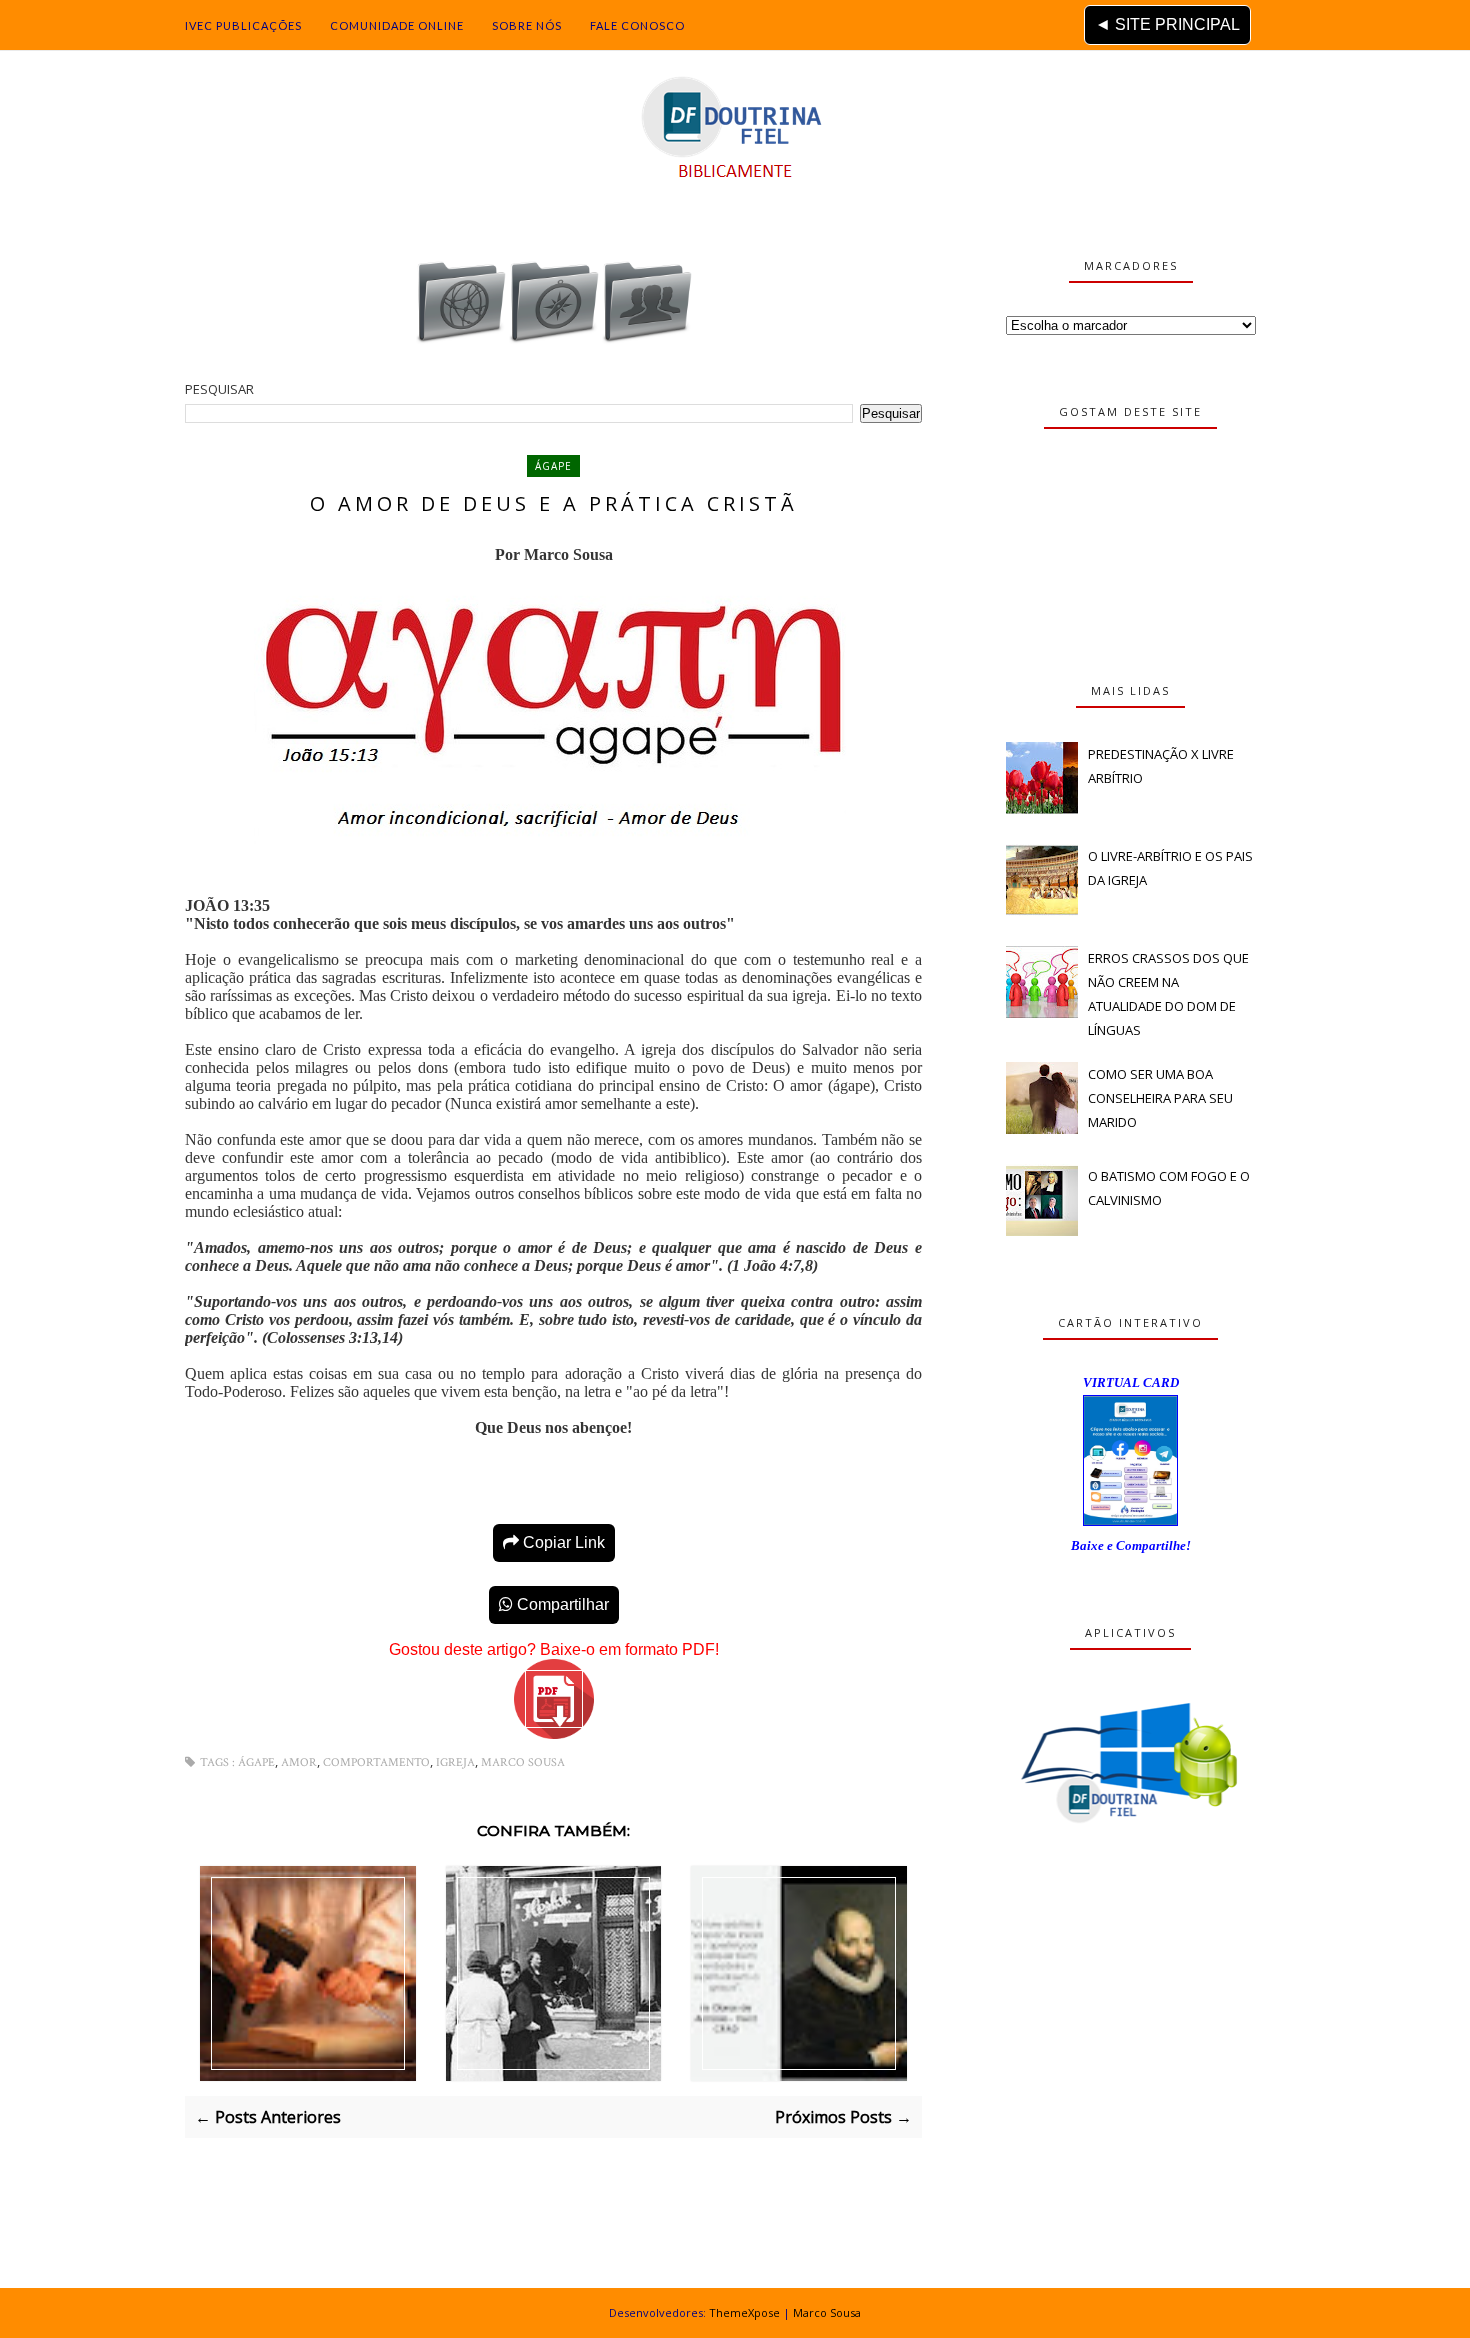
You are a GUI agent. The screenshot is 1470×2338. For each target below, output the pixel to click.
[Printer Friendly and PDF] (554, 1734)
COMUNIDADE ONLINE (397, 25)
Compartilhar (561, 1604)
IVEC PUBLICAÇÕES (243, 25)
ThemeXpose (744, 2312)
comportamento (376, 1762)
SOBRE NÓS (527, 25)
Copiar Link (562, 1542)
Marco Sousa (523, 1762)
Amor (299, 1762)
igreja (455, 1762)
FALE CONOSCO (637, 25)
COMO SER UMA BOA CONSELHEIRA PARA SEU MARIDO (1160, 1098)
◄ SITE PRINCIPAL (1167, 24)
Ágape (553, 466)
